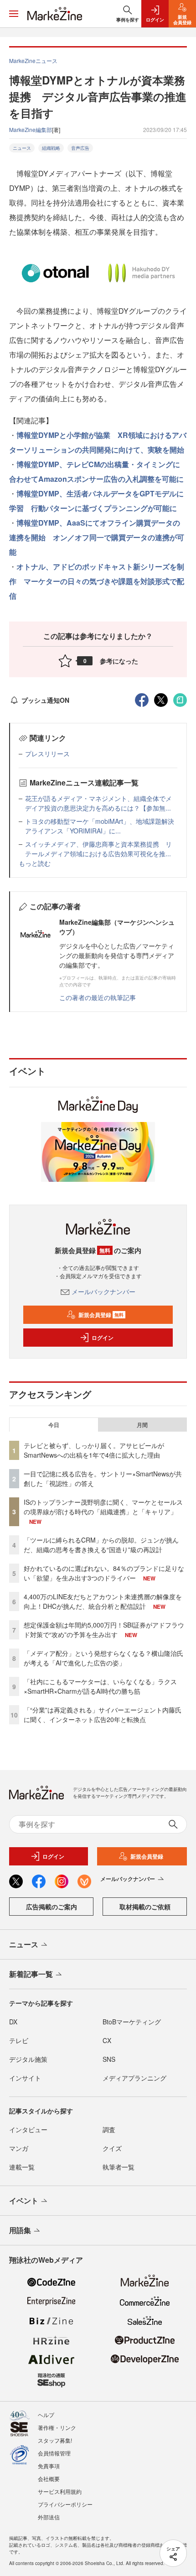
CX (107, 2040)
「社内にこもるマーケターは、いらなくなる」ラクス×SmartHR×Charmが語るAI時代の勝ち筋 (100, 1686)
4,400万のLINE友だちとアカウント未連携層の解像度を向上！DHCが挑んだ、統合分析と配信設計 (103, 1601)
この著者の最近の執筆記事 (98, 997)
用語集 (20, 2230)
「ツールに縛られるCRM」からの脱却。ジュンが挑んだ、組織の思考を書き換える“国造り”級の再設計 (101, 1545)
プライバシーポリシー (65, 2504)
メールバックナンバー (103, 1291)
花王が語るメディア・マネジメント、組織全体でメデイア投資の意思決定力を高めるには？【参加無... (98, 803)
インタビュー (28, 2129)
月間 (142, 1425)
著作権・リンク (57, 2427)
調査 (109, 2129)
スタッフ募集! (55, 2440)
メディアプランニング (134, 2078)
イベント (24, 2200)
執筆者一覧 (119, 2167)
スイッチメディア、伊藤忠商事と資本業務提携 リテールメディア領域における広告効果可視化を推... (98, 849)
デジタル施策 (28, 2059)
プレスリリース (47, 753)
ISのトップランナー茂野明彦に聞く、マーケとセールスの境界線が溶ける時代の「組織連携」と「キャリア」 (103, 1507)
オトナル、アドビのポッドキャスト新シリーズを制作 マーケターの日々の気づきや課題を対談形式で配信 (97, 581)
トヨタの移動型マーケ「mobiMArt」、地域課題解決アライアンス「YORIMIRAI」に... (100, 826)
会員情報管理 (54, 2453)
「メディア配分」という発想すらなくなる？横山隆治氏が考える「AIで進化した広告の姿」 (103, 1658)
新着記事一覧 (31, 1974)
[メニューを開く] (14, 14)
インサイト (25, 2078)
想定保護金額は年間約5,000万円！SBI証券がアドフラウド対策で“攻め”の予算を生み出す (104, 1630)
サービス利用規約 (60, 2491)
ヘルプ (46, 2415)
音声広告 (80, 148)
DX (13, 2022)
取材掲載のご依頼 (145, 1907)
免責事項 (49, 2466)
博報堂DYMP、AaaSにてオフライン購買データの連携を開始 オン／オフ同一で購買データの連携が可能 (97, 537)
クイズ (112, 2148)
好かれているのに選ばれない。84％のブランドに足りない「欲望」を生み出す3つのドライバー (104, 1573)
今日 (54, 1425)
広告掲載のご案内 (52, 1907)
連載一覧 (22, 2167)
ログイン (103, 1338)
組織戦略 (51, 148)
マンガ (19, 2148)
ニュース (22, 148)
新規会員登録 (101, 1315)
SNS (109, 2059)
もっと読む (35, 863)
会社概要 (49, 2479)
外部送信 (49, 2517)
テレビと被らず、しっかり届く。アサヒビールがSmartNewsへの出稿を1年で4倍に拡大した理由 (94, 1450)
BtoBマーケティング (132, 2022)
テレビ (19, 2040)
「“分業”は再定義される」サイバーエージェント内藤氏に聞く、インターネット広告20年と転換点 (103, 1715)
